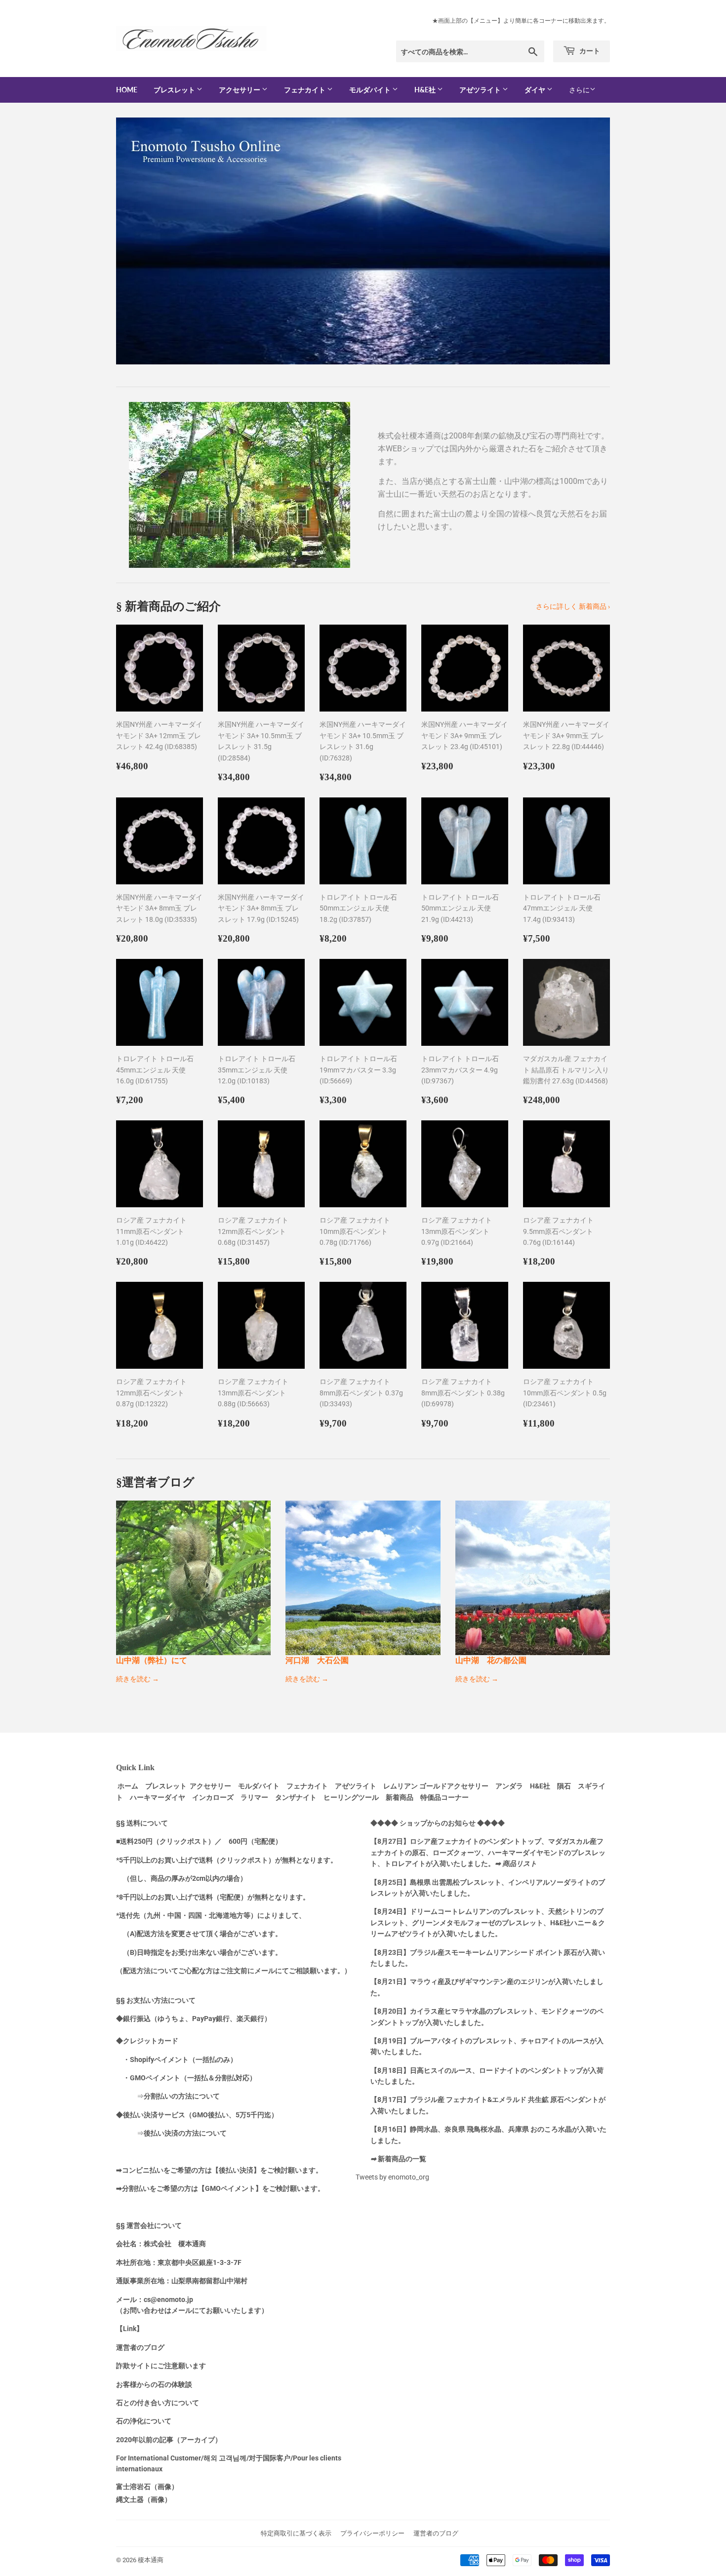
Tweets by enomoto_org (392, 2177)
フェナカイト (305, 90)
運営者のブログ (436, 2533)
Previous (137, 241)
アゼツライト (481, 90)
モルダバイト (371, 90)
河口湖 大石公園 (317, 1660)
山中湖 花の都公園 (491, 1660)
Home (127, 90)
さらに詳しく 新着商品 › (573, 606)
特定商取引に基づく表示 (296, 2533)
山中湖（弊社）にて (152, 1660)
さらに (579, 90)
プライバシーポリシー (372, 2533)
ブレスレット (175, 90)
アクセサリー (240, 90)
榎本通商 (151, 2560)
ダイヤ (536, 90)
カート (589, 51)
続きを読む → (138, 1679)
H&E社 (426, 90)
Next (589, 241)
